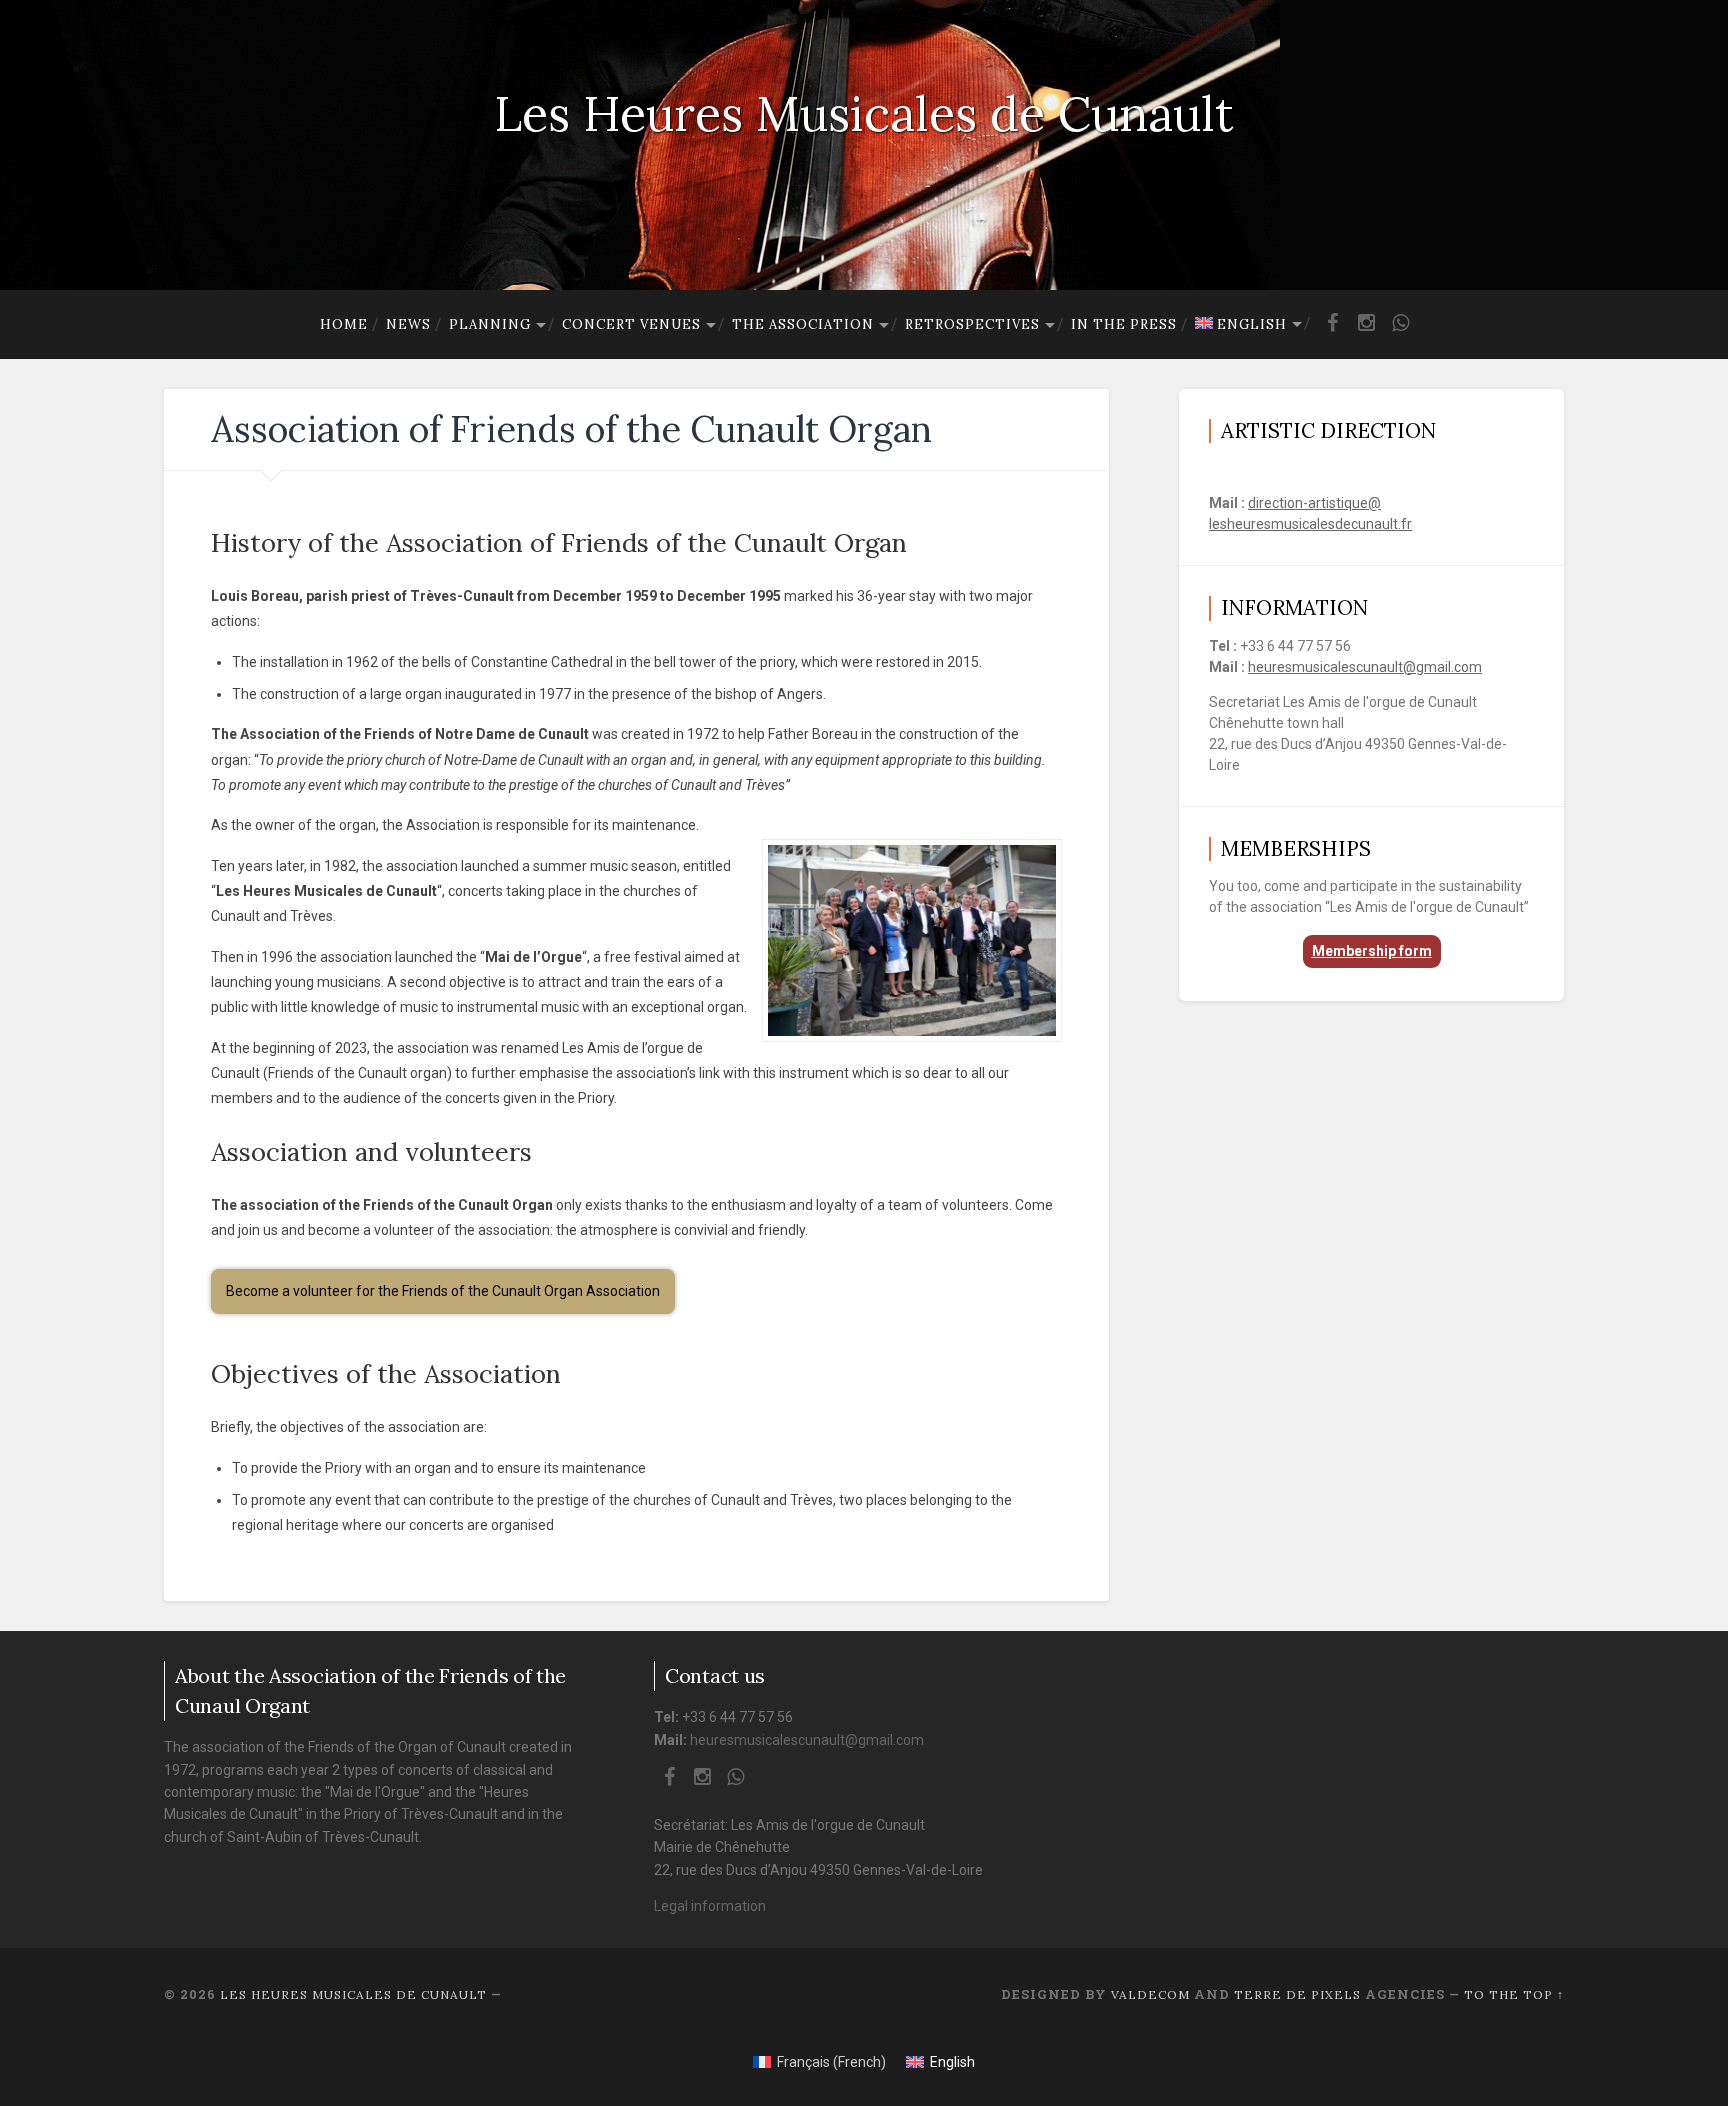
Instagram (1367, 331)
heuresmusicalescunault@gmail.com (1365, 667)
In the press (1124, 324)
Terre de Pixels (1297, 1994)
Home (344, 324)
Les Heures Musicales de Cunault (864, 113)
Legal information (710, 1906)
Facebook (1333, 331)
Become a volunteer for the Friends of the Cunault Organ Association (443, 1291)
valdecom (1150, 1994)
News (408, 324)
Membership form (1372, 951)
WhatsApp (1401, 331)
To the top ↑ (1514, 1994)
